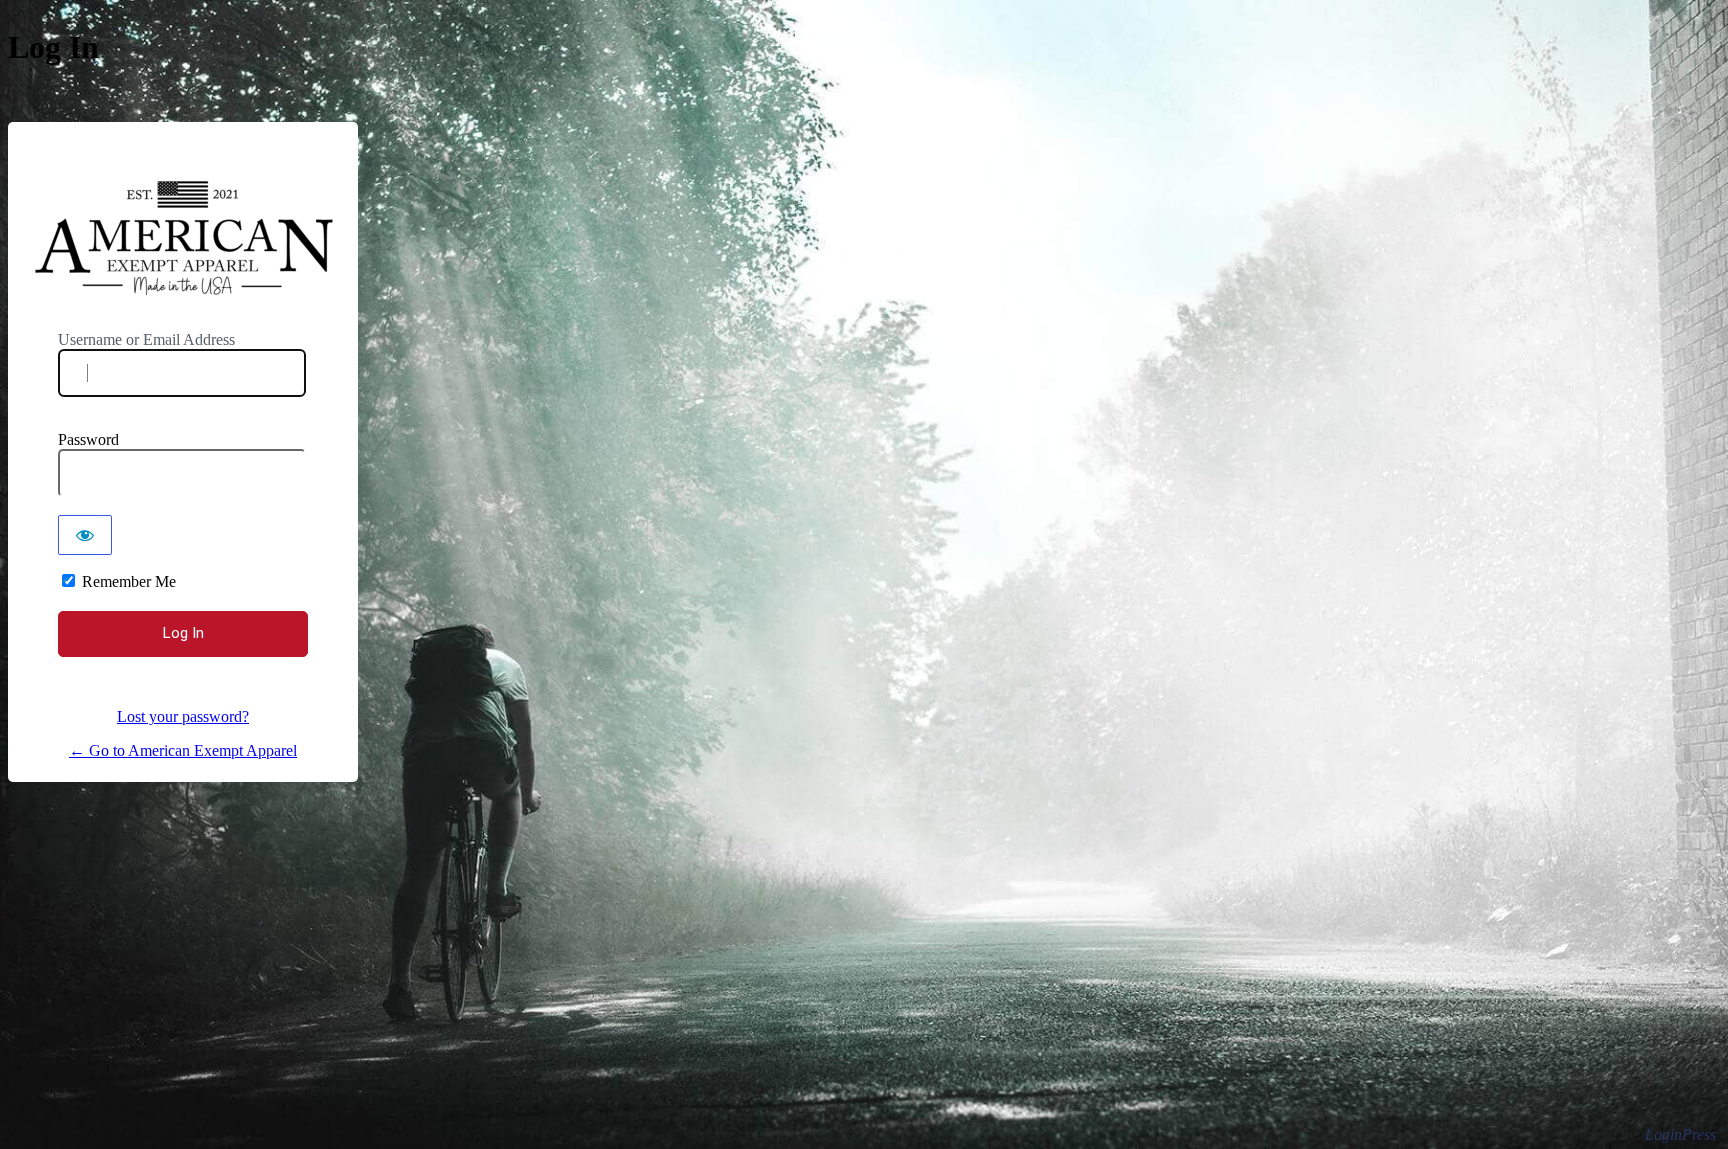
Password (88, 439)
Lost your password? (183, 716)
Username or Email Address (146, 339)
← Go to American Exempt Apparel (183, 750)
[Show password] (85, 535)
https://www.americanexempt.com (184, 240)
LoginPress (1680, 1134)
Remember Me (129, 581)
